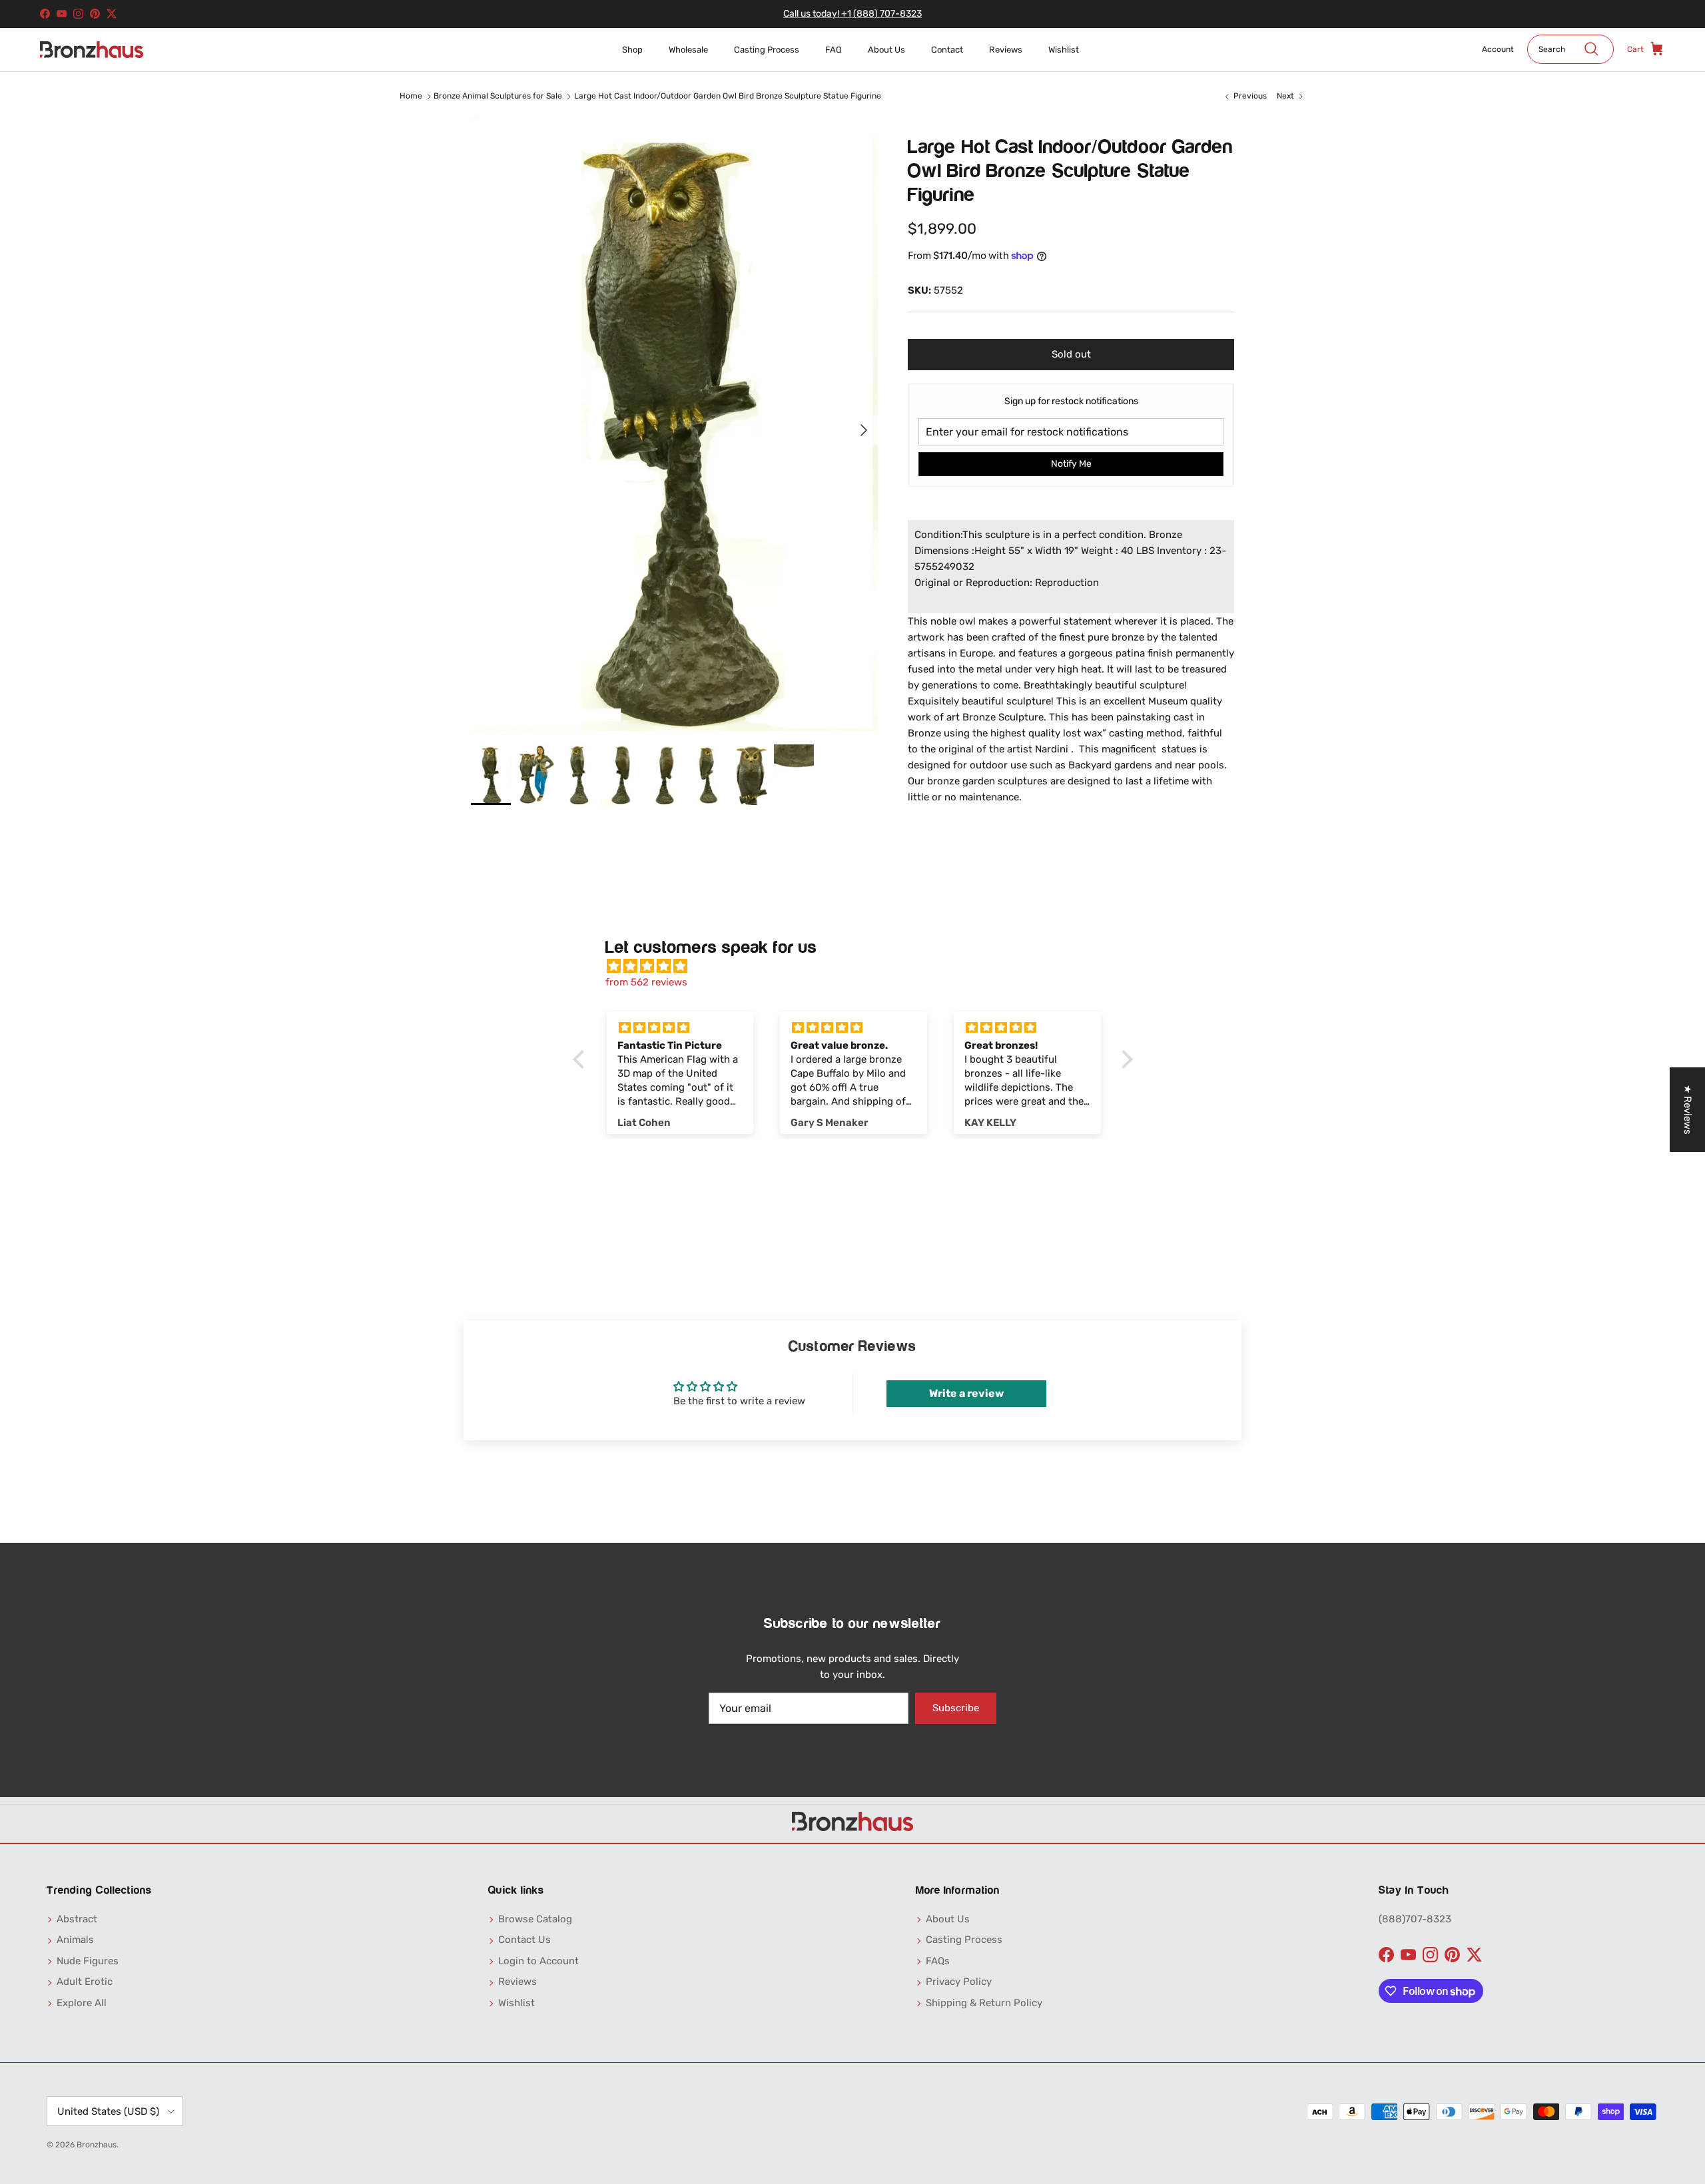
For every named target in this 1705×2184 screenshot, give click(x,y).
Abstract (77, 1919)
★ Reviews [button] (1688, 1110)
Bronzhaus (97, 2145)
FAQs (938, 1961)
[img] (859, 966)
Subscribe (956, 1708)
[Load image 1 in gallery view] (675, 423)
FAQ (834, 50)
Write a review (966, 1393)
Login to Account (538, 1961)
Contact (947, 50)
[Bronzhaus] (92, 50)
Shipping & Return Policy (984, 2003)
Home (411, 96)
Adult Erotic (85, 1982)
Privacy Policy (959, 1982)
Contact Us (524, 1940)
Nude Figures (88, 1961)
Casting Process (767, 50)
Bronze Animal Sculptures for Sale (498, 96)
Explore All (82, 2003)
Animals (75, 1940)
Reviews (1006, 50)
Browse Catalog (535, 1919)
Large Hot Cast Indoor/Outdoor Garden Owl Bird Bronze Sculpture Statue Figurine (728, 96)
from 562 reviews (646, 982)
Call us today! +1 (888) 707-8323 (852, 14)
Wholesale (688, 50)
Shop (632, 50)
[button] (581, 1059)
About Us (886, 50)
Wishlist (1064, 50)
